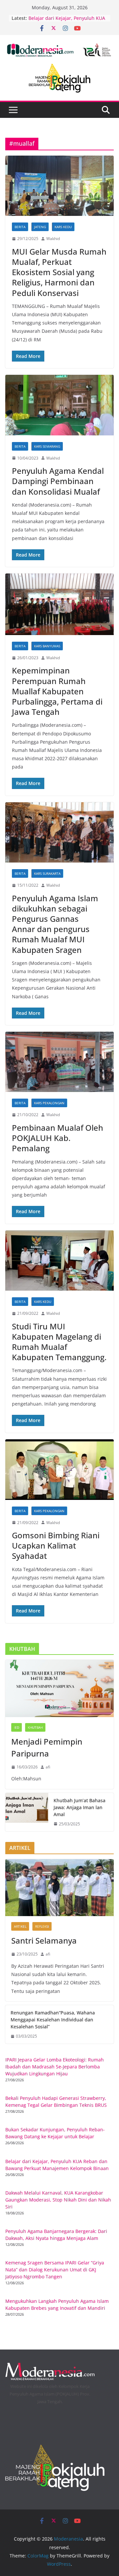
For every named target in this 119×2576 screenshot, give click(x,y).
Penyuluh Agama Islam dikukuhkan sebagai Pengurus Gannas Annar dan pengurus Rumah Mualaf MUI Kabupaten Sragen (55, 924)
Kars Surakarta (47, 873)
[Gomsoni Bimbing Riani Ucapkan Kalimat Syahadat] (59, 1470)
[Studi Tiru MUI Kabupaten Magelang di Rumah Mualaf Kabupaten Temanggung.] (59, 1261)
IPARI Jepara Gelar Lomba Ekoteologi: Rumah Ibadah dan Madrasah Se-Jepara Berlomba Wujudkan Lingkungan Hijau (55, 2067)
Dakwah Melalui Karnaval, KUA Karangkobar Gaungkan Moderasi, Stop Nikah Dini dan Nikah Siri (58, 2200)
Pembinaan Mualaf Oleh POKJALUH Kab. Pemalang (58, 1138)
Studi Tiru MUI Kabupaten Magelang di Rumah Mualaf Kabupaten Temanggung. (59, 1342)
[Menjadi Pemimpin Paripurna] (59, 1688)
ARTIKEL (20, 1926)
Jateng (40, 227)
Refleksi (42, 1926)
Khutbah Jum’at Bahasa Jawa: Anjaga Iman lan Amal (79, 1807)
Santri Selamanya (44, 1940)
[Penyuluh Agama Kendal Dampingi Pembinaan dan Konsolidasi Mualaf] (59, 405)
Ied (17, 1727)
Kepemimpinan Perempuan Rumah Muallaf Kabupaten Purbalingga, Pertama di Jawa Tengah (57, 691)
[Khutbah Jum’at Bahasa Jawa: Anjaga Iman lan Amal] (27, 1812)
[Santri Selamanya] (59, 1888)
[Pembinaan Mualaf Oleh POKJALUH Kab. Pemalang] (59, 1062)
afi (48, 1767)
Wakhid (53, 239)
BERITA (20, 227)
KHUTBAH (35, 1727)
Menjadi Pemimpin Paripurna (47, 1747)
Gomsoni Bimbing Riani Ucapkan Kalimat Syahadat (56, 1545)
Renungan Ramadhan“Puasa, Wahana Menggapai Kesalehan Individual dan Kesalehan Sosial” (53, 2020)
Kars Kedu (63, 227)
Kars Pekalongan (49, 1103)
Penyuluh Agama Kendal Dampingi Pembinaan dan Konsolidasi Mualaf (58, 481)
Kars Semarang (47, 446)
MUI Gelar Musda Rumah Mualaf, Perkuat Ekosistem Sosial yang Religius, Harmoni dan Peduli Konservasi (59, 272)
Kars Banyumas (47, 646)
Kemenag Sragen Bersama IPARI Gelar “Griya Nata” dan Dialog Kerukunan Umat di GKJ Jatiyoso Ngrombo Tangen (55, 2270)
